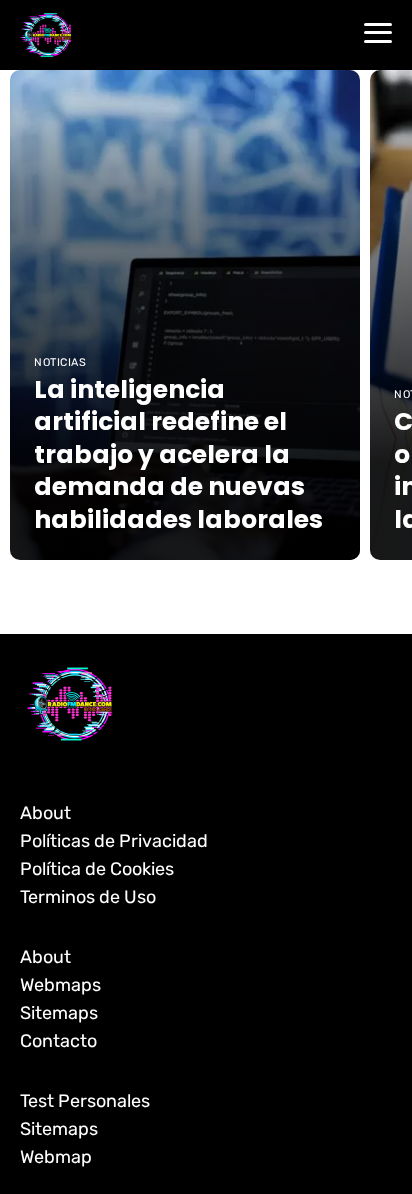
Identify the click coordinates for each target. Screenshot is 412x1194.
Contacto (58, 1041)
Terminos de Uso (88, 897)
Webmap (56, 1157)
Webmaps (60, 985)
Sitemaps (59, 1013)
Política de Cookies (97, 869)
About (45, 813)
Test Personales (85, 1101)
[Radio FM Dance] (46, 34)
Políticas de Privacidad (114, 841)
